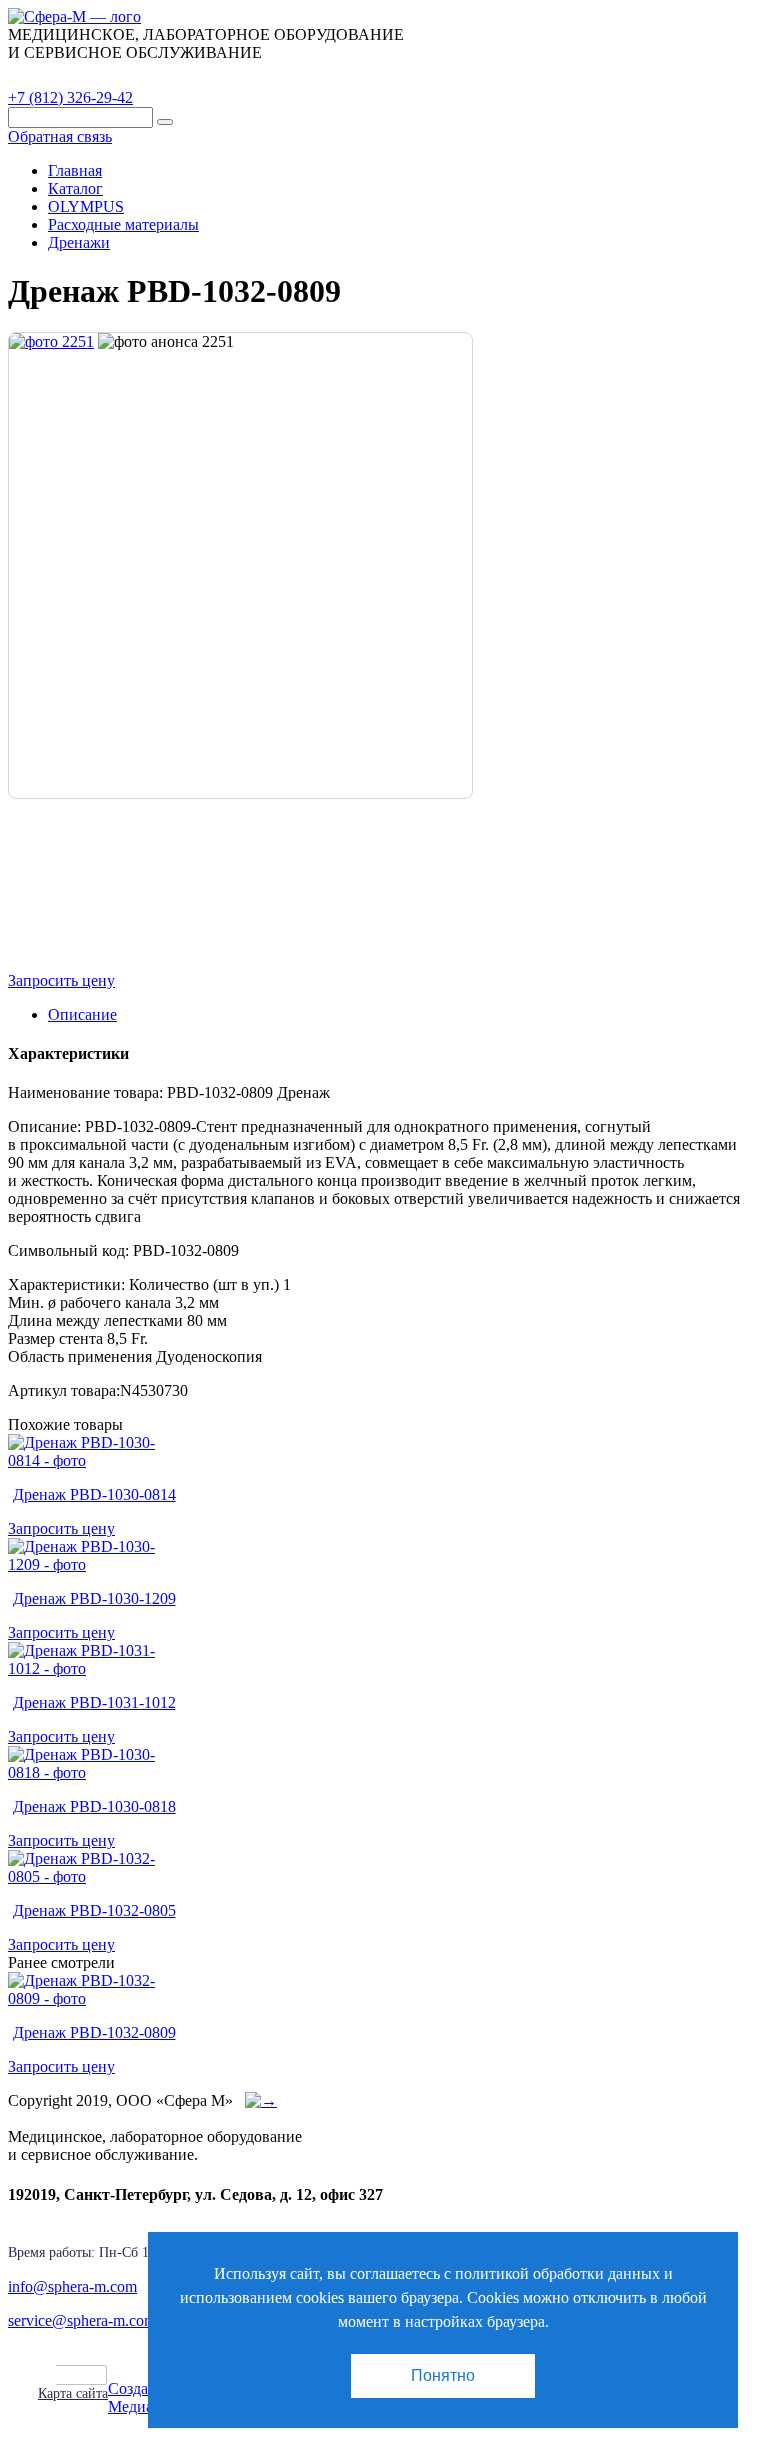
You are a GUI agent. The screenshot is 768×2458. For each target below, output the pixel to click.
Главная (75, 170)
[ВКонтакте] (94, 2375)
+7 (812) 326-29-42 (70, 97)
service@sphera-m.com (82, 2320)
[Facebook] (72, 2375)
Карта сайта (73, 2393)
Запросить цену (61, 980)
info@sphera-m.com (72, 2286)
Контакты (355, 75)
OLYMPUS (86, 206)
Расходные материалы (123, 224)
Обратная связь (60, 136)
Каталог (55, 75)
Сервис (260, 75)
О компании (159, 75)
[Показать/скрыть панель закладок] (48, 2374)
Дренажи (79, 242)
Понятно (443, 2375)
